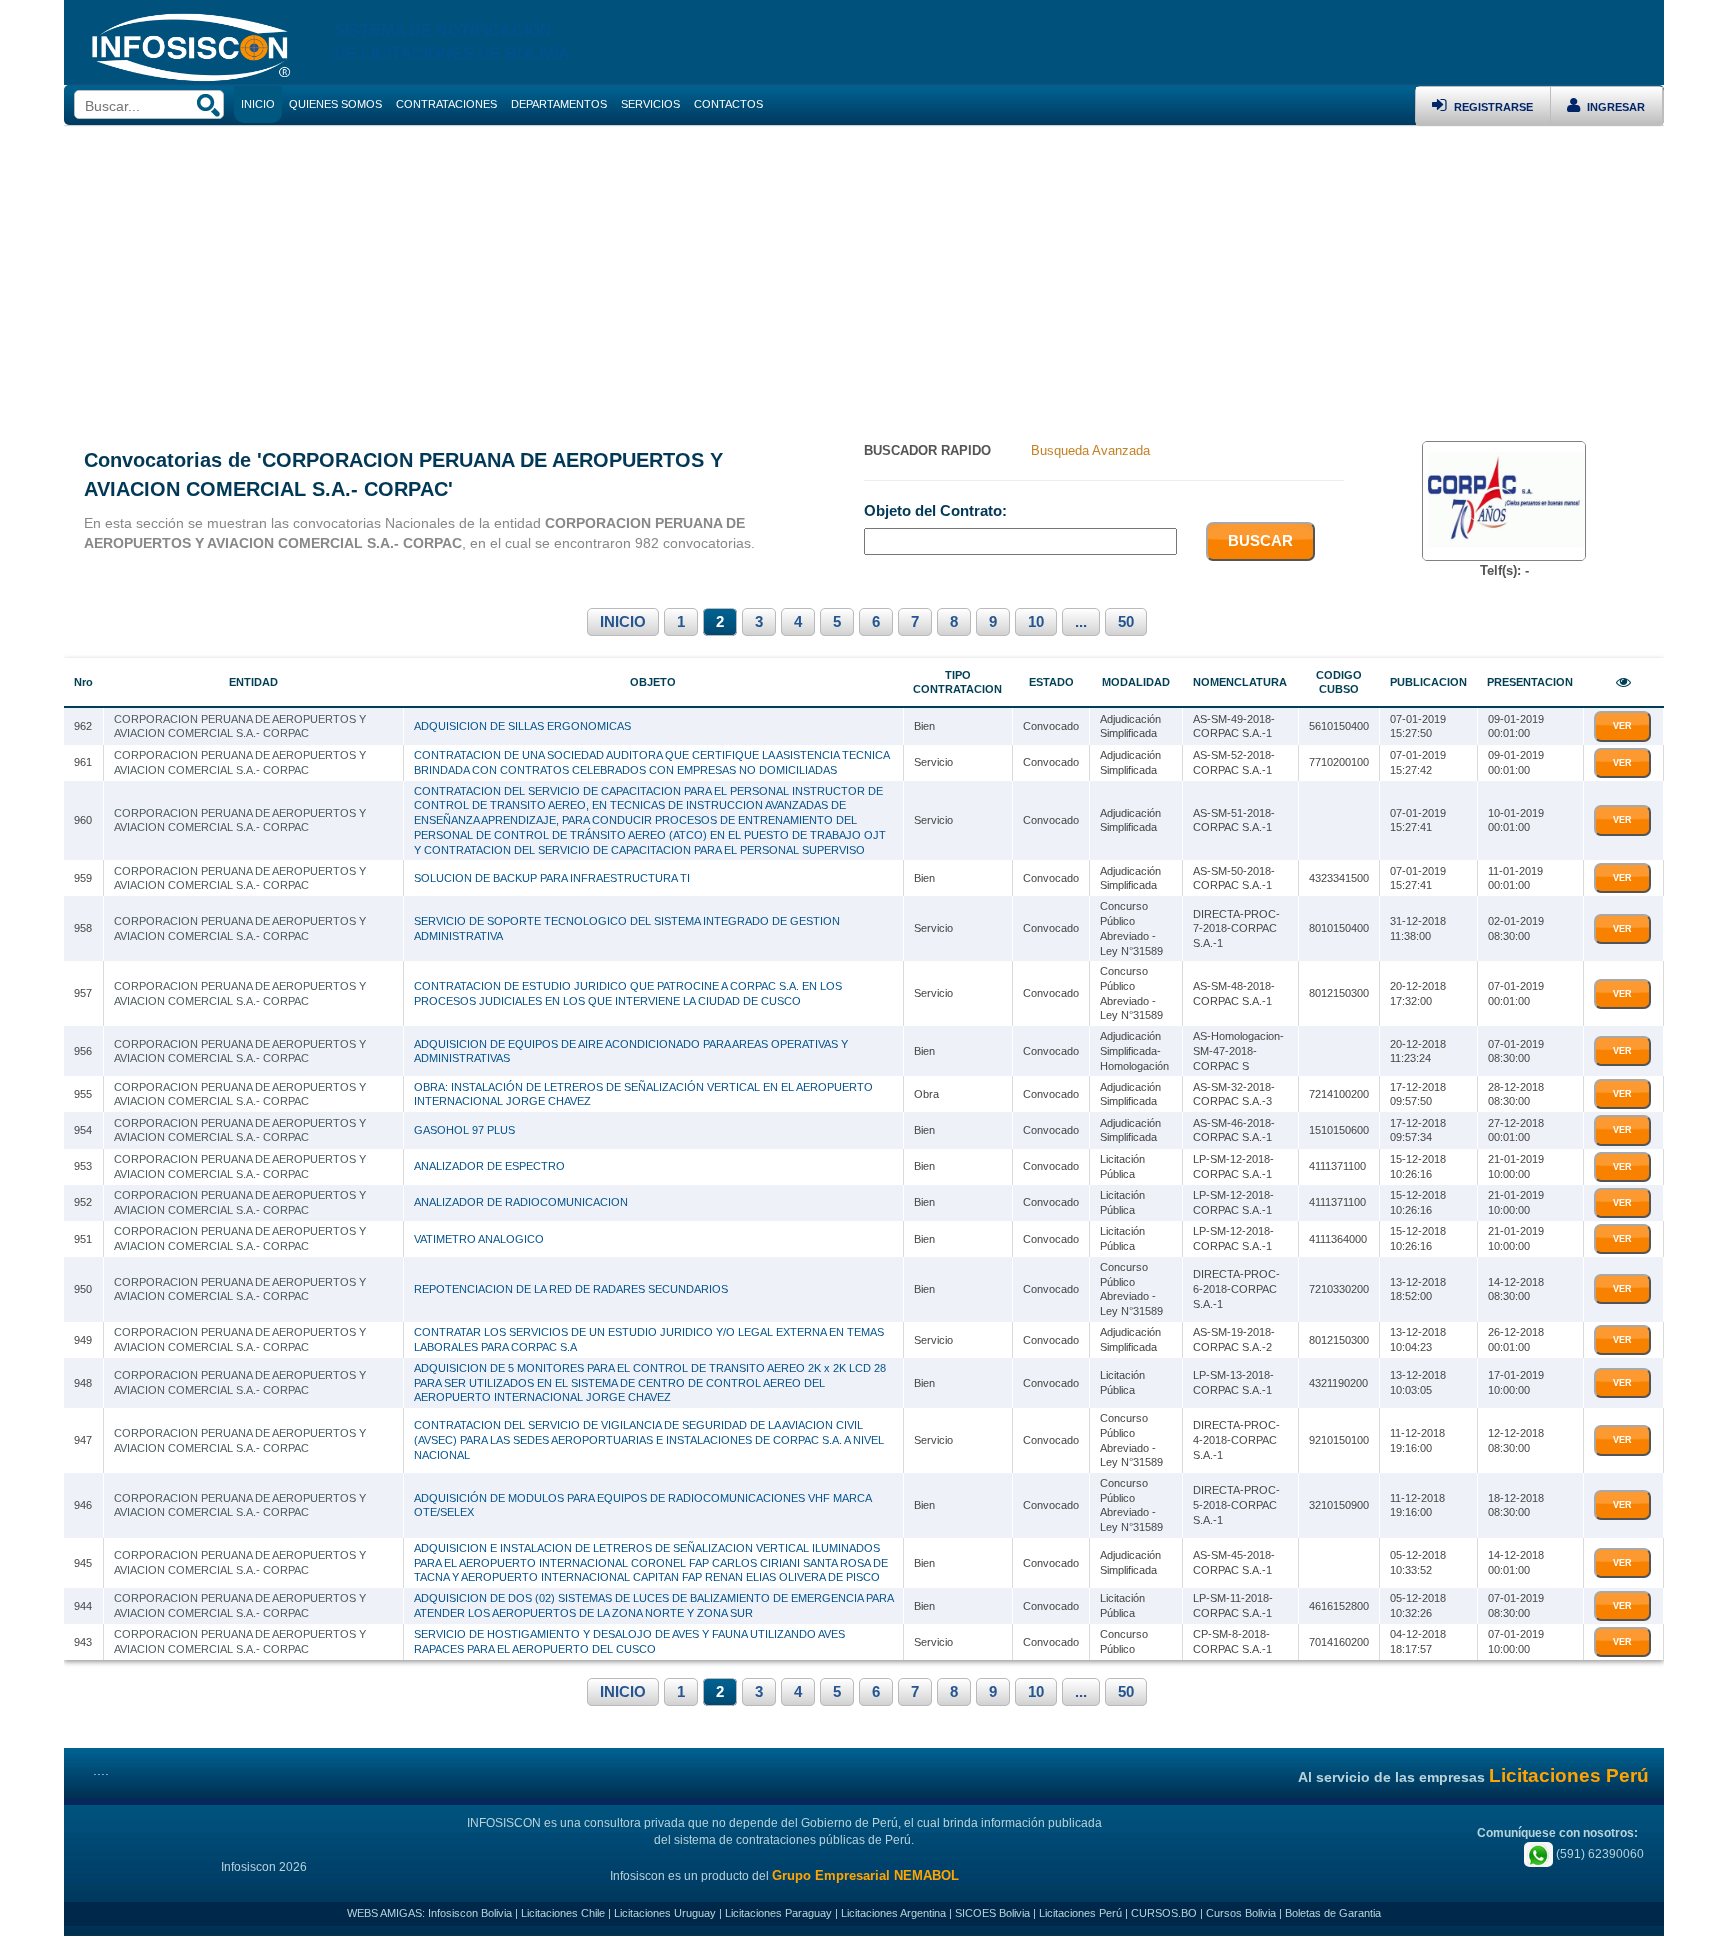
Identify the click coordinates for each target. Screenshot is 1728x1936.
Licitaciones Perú (1080, 1913)
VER (1622, 726)
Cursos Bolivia (1241, 1913)
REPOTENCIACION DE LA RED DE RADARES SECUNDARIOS (571, 1289)
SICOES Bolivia (992, 1913)
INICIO (623, 622)
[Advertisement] (864, 276)
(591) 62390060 (1598, 1854)
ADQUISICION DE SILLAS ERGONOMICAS (522, 726)
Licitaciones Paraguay (778, 1913)
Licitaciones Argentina (893, 1913)
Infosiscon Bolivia (470, 1913)
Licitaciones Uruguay (665, 1913)
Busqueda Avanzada (1090, 450)
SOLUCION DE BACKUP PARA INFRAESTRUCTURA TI (552, 878)
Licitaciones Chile (563, 1913)
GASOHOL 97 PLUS (464, 1130)
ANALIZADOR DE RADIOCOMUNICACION (521, 1202)
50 (1126, 622)
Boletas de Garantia (1333, 1913)
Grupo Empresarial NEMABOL (865, 1875)
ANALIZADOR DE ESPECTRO (489, 1166)
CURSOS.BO (1164, 1913)
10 (1036, 622)
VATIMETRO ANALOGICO (479, 1239)
